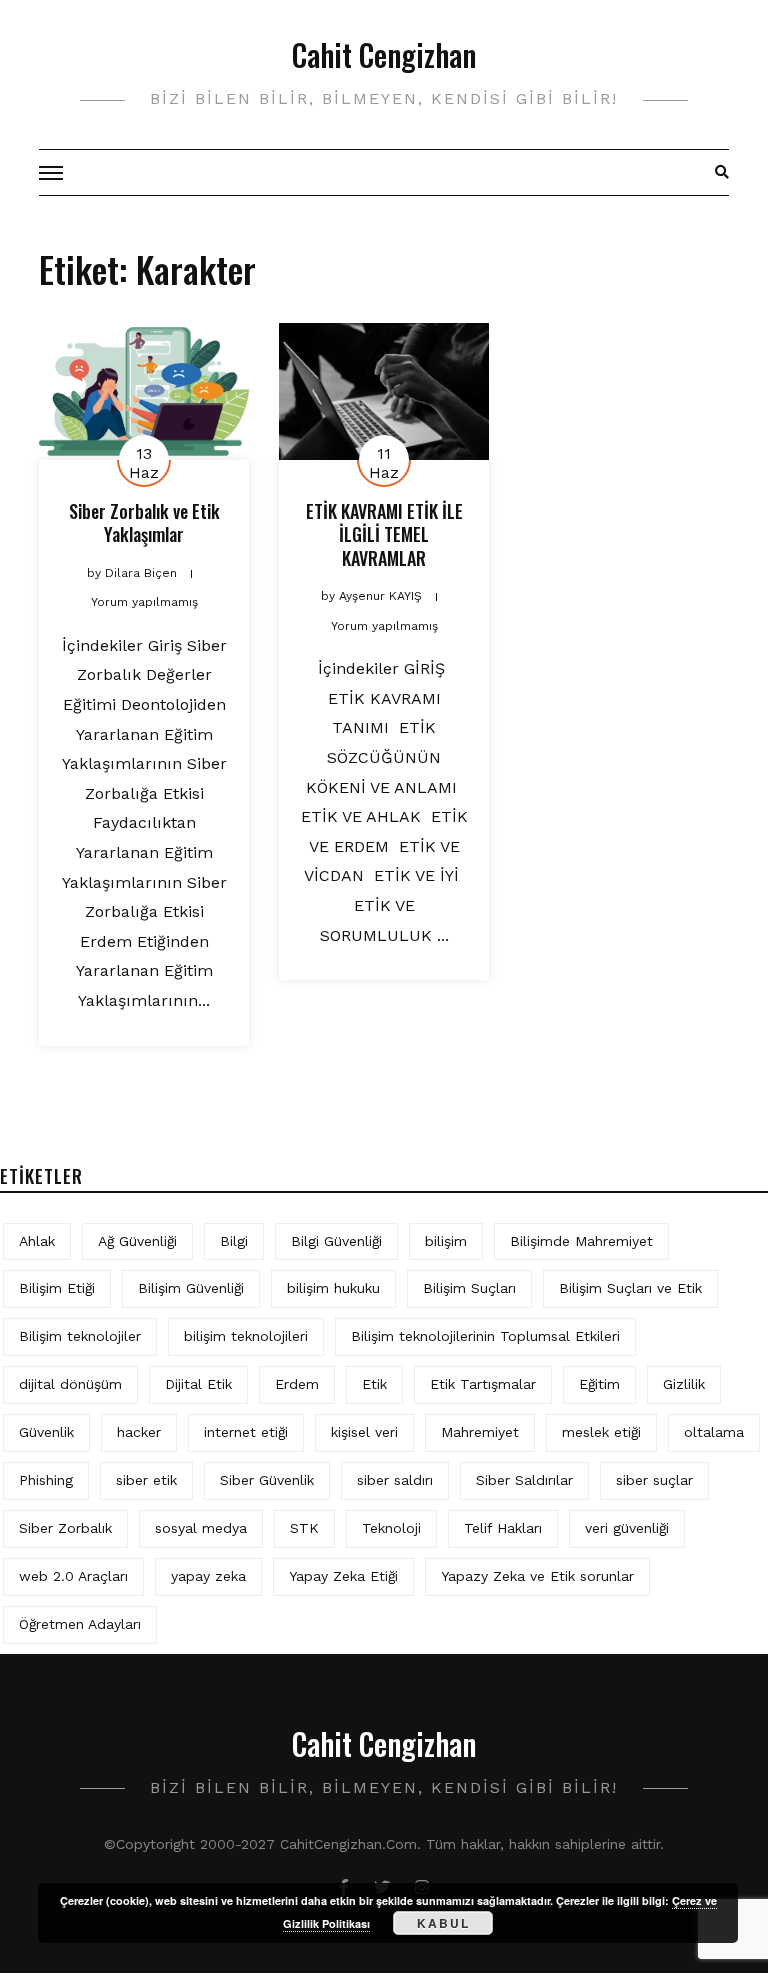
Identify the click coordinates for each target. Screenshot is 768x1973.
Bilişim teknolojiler (80, 1336)
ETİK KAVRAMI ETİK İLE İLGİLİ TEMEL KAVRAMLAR (384, 534)
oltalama (714, 1432)
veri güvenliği (627, 1528)
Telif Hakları (503, 1528)
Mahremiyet (480, 1432)
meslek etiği (601, 1432)
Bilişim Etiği (57, 1288)
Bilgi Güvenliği (336, 1241)
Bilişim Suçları (469, 1288)
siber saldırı (395, 1480)
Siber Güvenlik (267, 1480)
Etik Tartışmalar (483, 1384)
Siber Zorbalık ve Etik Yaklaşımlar (144, 522)
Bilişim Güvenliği (191, 1288)
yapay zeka (208, 1576)
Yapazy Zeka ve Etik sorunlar (537, 1576)
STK (304, 1528)
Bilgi (234, 1241)
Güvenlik (46, 1432)
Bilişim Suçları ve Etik (630, 1288)
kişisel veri (364, 1432)
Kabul (443, 1923)
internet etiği (246, 1432)
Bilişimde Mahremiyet (581, 1241)
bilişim (446, 1241)
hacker (139, 1432)
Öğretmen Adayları (80, 1624)
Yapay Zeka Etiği (343, 1576)
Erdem (297, 1384)
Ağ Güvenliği (137, 1241)
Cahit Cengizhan (384, 54)
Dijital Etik (198, 1384)
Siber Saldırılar (524, 1480)
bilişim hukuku (333, 1288)
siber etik (146, 1480)
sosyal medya (201, 1528)
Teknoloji (391, 1528)
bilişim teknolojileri (246, 1336)
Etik (374, 1384)
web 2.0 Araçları (73, 1576)
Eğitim (599, 1384)
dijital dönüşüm (70, 1384)
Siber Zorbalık (65, 1528)
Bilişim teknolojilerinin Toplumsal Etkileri (485, 1336)
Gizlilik (684, 1384)
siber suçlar (654, 1480)
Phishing (46, 1480)
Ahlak (37, 1241)
